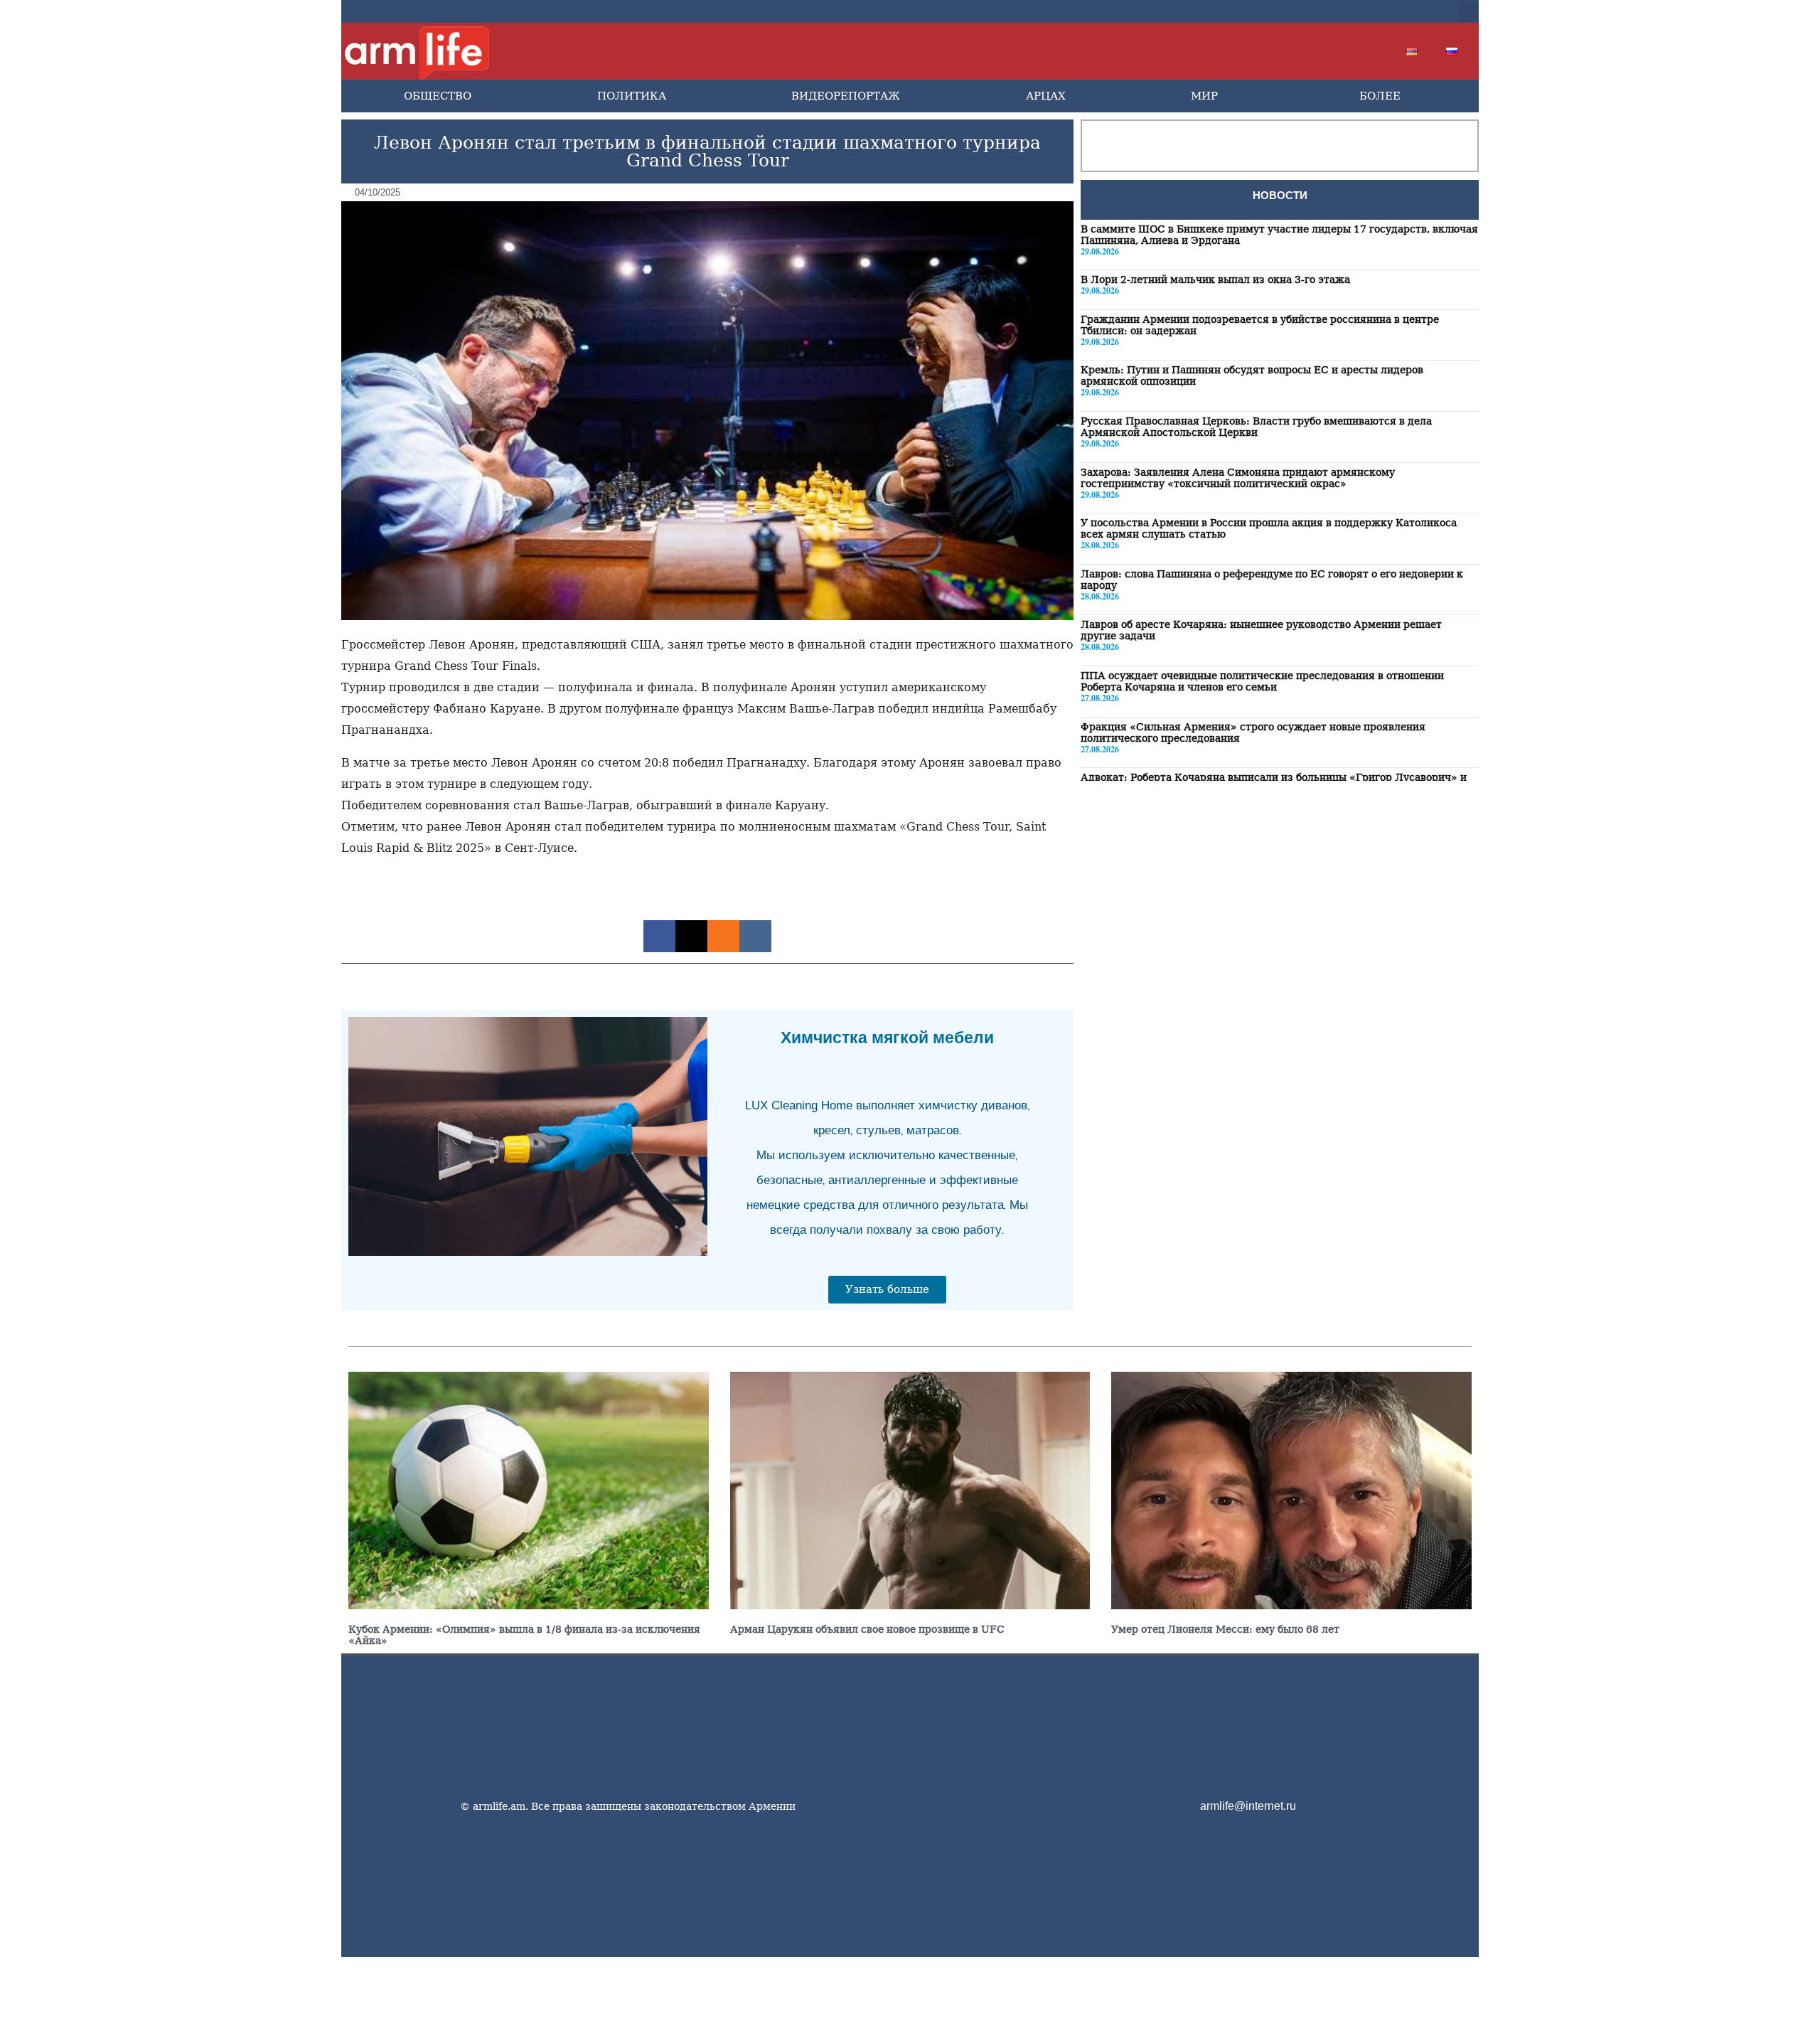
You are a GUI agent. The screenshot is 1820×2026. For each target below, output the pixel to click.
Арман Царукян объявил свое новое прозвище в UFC (867, 1629)
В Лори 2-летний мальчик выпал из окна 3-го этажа (1215, 280)
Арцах (1046, 96)
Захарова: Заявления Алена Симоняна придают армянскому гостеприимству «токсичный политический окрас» (1238, 478)
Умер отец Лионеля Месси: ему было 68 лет (1225, 1629)
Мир (1204, 96)
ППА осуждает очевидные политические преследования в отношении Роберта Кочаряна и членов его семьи (1262, 682)
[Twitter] (1331, 11)
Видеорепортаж (846, 96)
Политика (632, 96)
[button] (1469, 11)
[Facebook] (1308, 11)
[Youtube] (1354, 11)
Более (1380, 96)
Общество (438, 96)
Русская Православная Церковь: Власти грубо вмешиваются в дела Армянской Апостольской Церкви (1256, 427)
